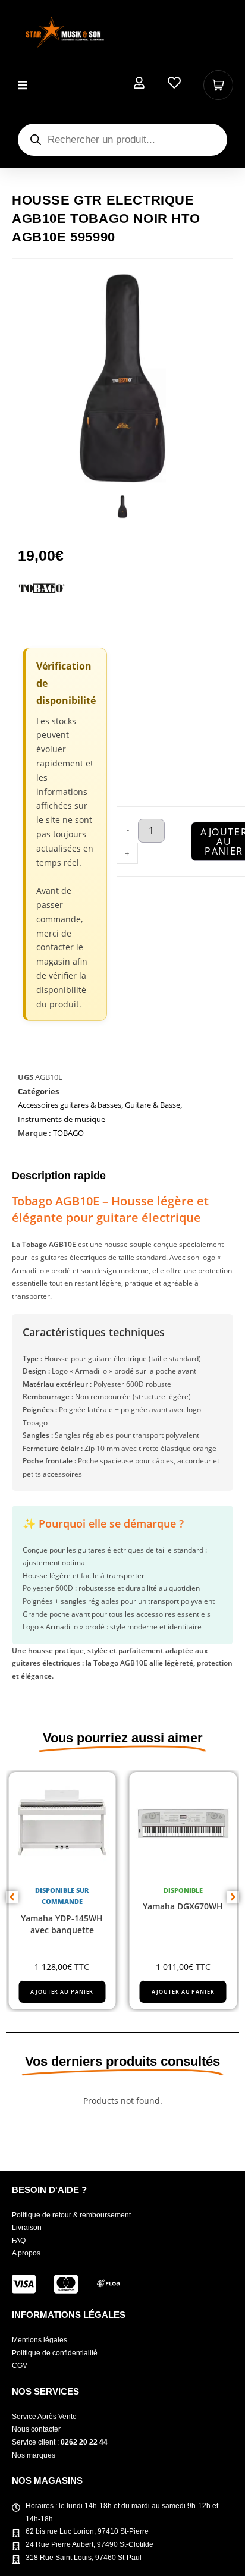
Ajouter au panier (62, 1992)
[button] (22, 85)
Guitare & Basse (153, 1105)
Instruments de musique (62, 1119)
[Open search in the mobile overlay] (122, 140)
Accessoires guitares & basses (70, 1105)
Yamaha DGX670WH (183, 1906)
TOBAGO (68, 1133)
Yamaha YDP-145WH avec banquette (62, 1924)
